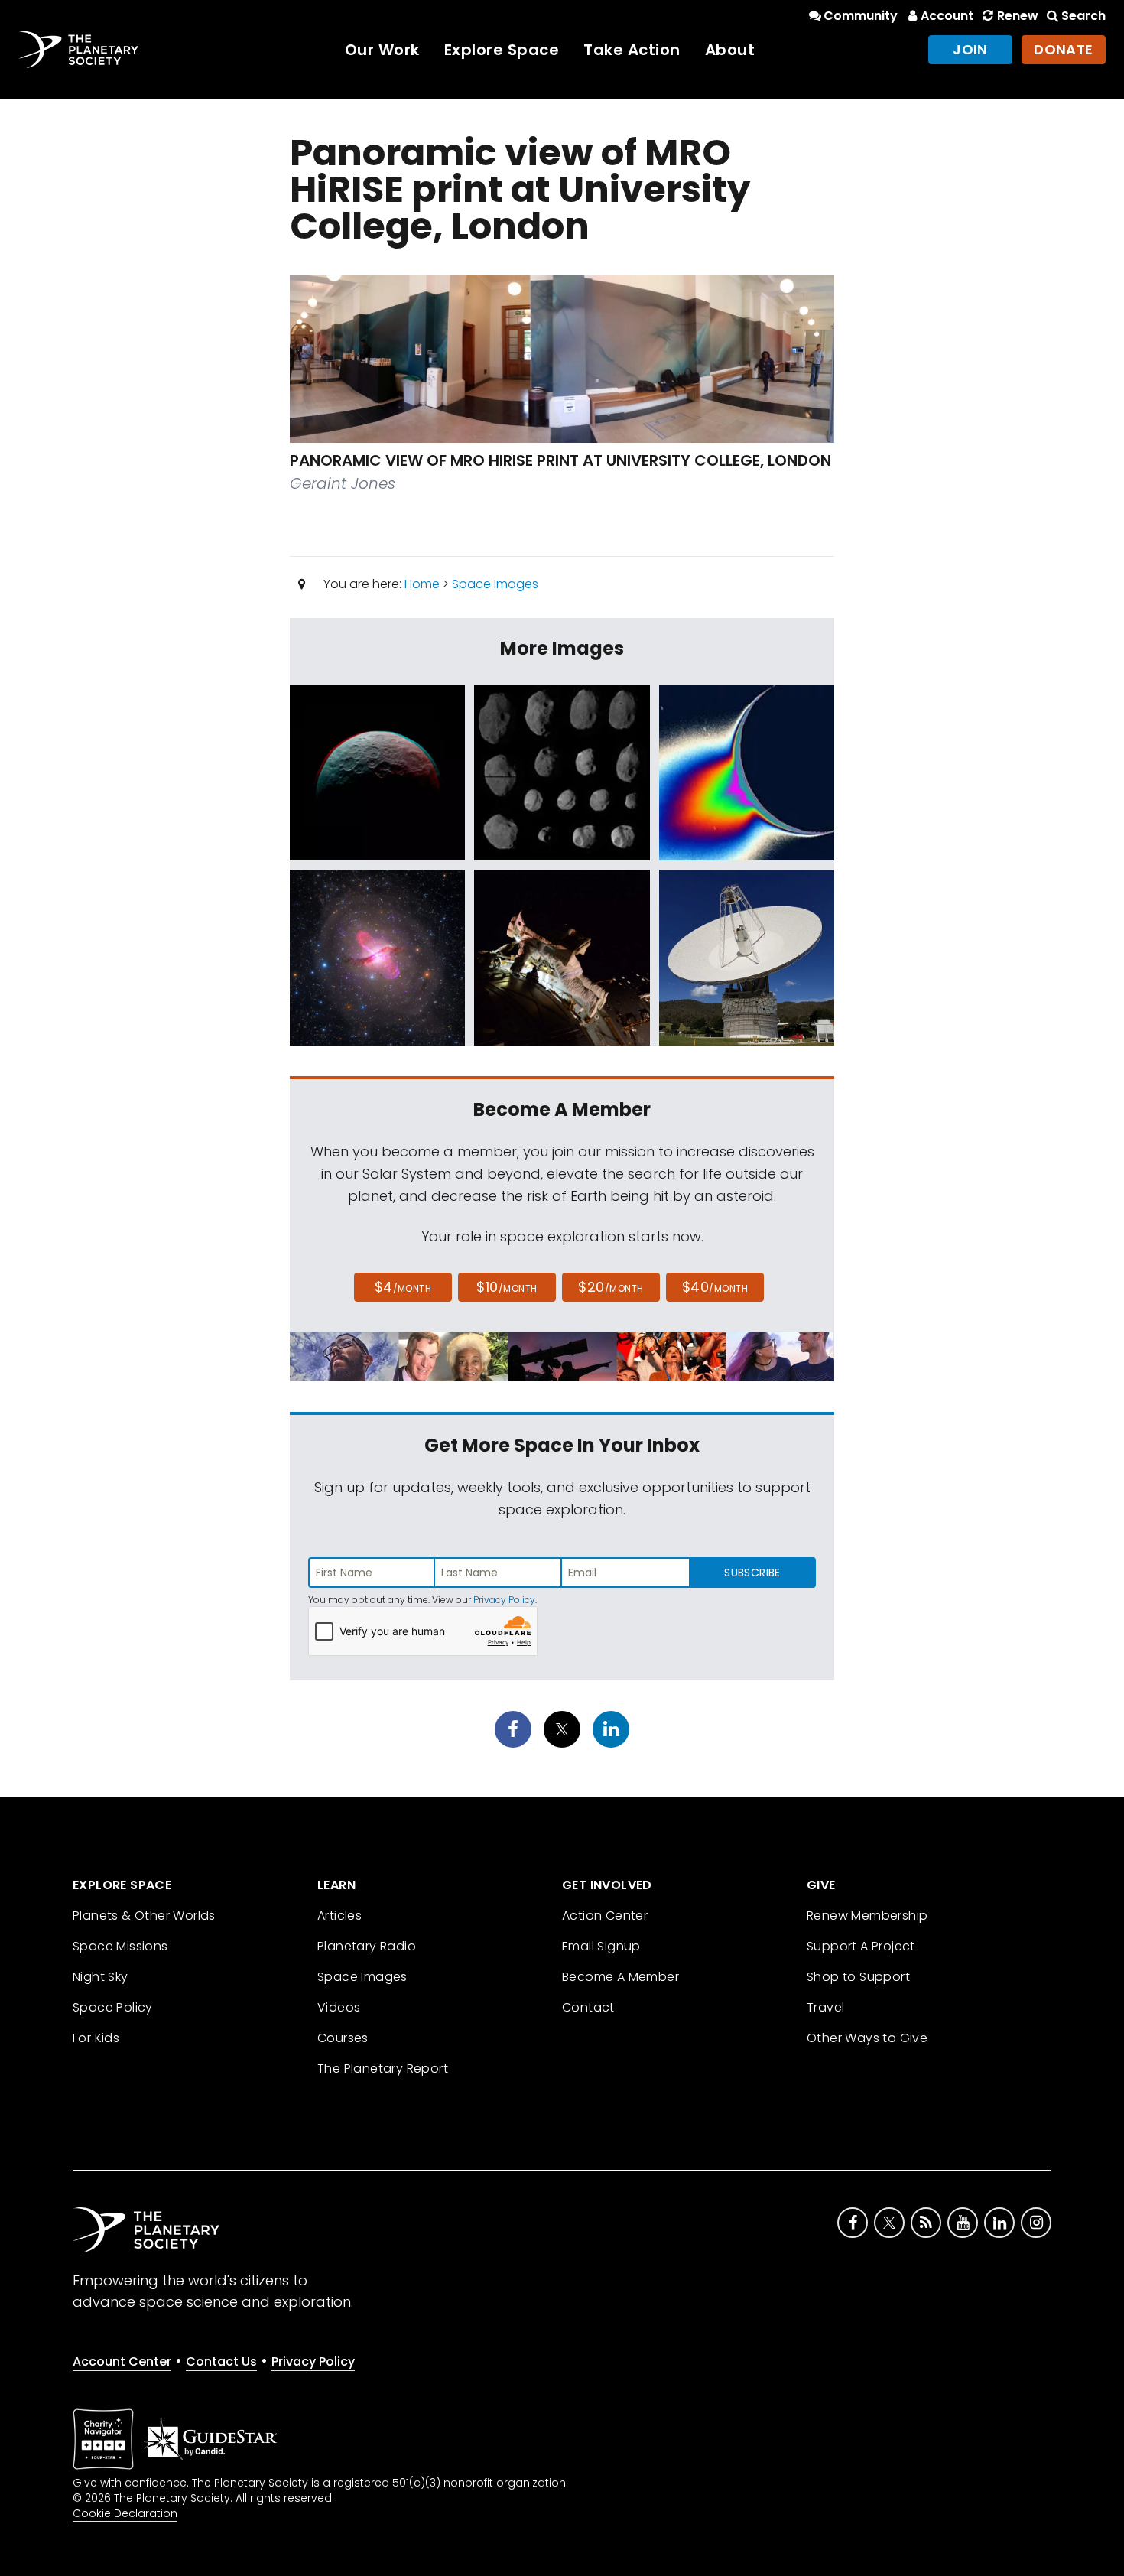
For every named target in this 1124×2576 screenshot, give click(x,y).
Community (861, 16)
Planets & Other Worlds (144, 1916)
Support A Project (861, 1946)
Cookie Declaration (125, 2513)
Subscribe (752, 1573)
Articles (339, 1916)
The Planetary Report (383, 2069)
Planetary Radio (367, 1946)
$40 (715, 1287)
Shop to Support (858, 1977)
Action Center (605, 1916)
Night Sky (101, 1977)
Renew (1017, 16)
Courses (343, 2038)
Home (422, 584)
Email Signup (601, 1946)
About (730, 50)
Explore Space (502, 50)
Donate (1064, 49)
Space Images (495, 584)
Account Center (122, 2361)
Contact (588, 2007)
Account (947, 16)
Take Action (632, 50)
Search (1083, 16)
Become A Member (620, 1977)
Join (970, 49)
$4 (403, 1287)
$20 (611, 1287)
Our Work (382, 50)
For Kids (96, 2038)
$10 (507, 1287)
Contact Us (221, 2361)
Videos (339, 2007)
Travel (825, 2007)
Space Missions (120, 1946)
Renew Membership (867, 1916)
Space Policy (113, 2007)
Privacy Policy (504, 1600)
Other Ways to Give (867, 2038)
